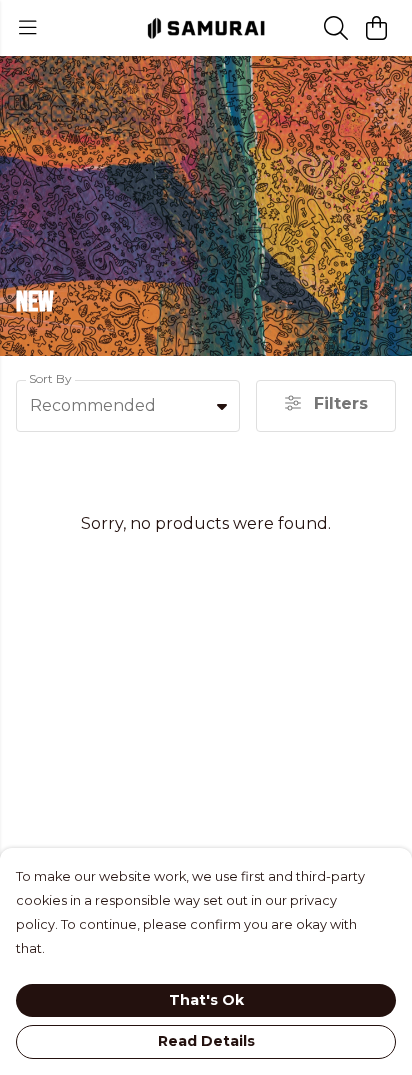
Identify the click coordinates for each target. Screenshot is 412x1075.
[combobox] (128, 406)
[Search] (336, 28)
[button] (222, 406)
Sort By (50, 378)
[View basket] (376, 28)
